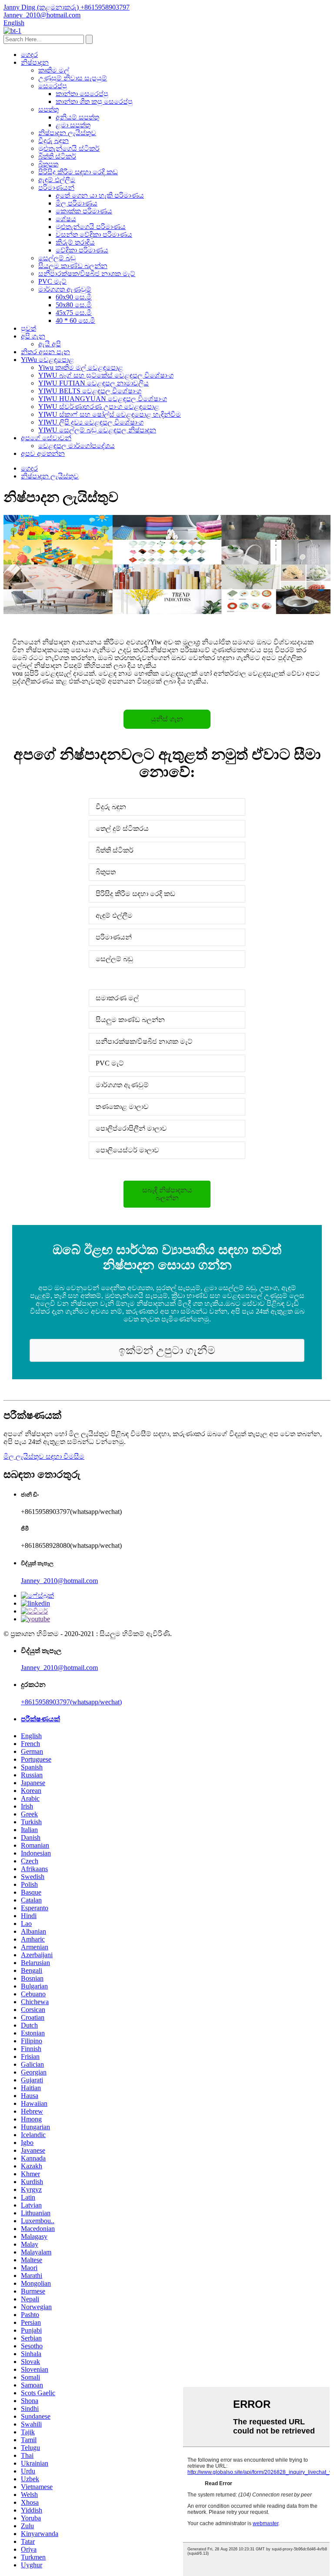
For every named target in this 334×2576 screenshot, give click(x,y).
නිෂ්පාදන (35, 62)
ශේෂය (66, 219)
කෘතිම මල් (54, 70)
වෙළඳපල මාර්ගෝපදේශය (77, 446)
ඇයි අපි (50, 344)
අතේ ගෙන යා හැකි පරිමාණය (100, 195)
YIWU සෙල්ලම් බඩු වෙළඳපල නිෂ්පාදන (97, 430)
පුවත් (28, 328)
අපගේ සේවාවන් (46, 438)
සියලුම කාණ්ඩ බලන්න (73, 266)
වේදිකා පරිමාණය (82, 250)
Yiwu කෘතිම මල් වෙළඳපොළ (81, 367)
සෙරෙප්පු (53, 86)
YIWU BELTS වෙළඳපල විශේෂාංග (90, 391)
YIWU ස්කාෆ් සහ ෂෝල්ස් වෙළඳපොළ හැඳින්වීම (110, 414)
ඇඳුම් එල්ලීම (57, 180)
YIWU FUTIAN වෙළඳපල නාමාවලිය (94, 383)
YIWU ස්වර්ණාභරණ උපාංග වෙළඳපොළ (99, 407)
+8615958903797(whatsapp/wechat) (71, 1702)
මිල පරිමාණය (77, 203)
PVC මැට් (52, 281)
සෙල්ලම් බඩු (57, 258)
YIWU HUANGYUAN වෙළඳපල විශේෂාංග (103, 399)
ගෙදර (29, 55)
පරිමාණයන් (56, 188)
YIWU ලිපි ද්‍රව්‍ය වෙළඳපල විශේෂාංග (91, 422)
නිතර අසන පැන (45, 352)
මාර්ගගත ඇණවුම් (65, 289)
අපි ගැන (33, 336)
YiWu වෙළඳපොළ (47, 360)
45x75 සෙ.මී (74, 313)
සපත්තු (48, 109)
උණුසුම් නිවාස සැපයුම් (73, 78)
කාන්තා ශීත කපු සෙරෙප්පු (94, 101)
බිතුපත (48, 164)
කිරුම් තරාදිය (75, 242)
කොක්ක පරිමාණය (84, 211)
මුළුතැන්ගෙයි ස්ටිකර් (69, 148)
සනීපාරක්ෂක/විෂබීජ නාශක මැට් (87, 274)
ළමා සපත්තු (73, 125)
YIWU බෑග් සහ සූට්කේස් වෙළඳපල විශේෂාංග (106, 375)
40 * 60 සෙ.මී (75, 320)
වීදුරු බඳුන (53, 141)
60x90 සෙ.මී (74, 297)
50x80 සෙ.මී (74, 305)
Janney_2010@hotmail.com (59, 1581)
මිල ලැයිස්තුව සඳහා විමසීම (44, 1456)
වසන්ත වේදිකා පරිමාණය (94, 234)
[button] (167, 719)
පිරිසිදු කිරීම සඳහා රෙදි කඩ (78, 172)
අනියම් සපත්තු (77, 117)
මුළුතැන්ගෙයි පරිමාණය (91, 227)
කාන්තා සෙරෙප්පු (82, 94)
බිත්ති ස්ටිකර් (57, 156)
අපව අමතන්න (43, 453)
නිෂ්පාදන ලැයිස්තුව (67, 133)
